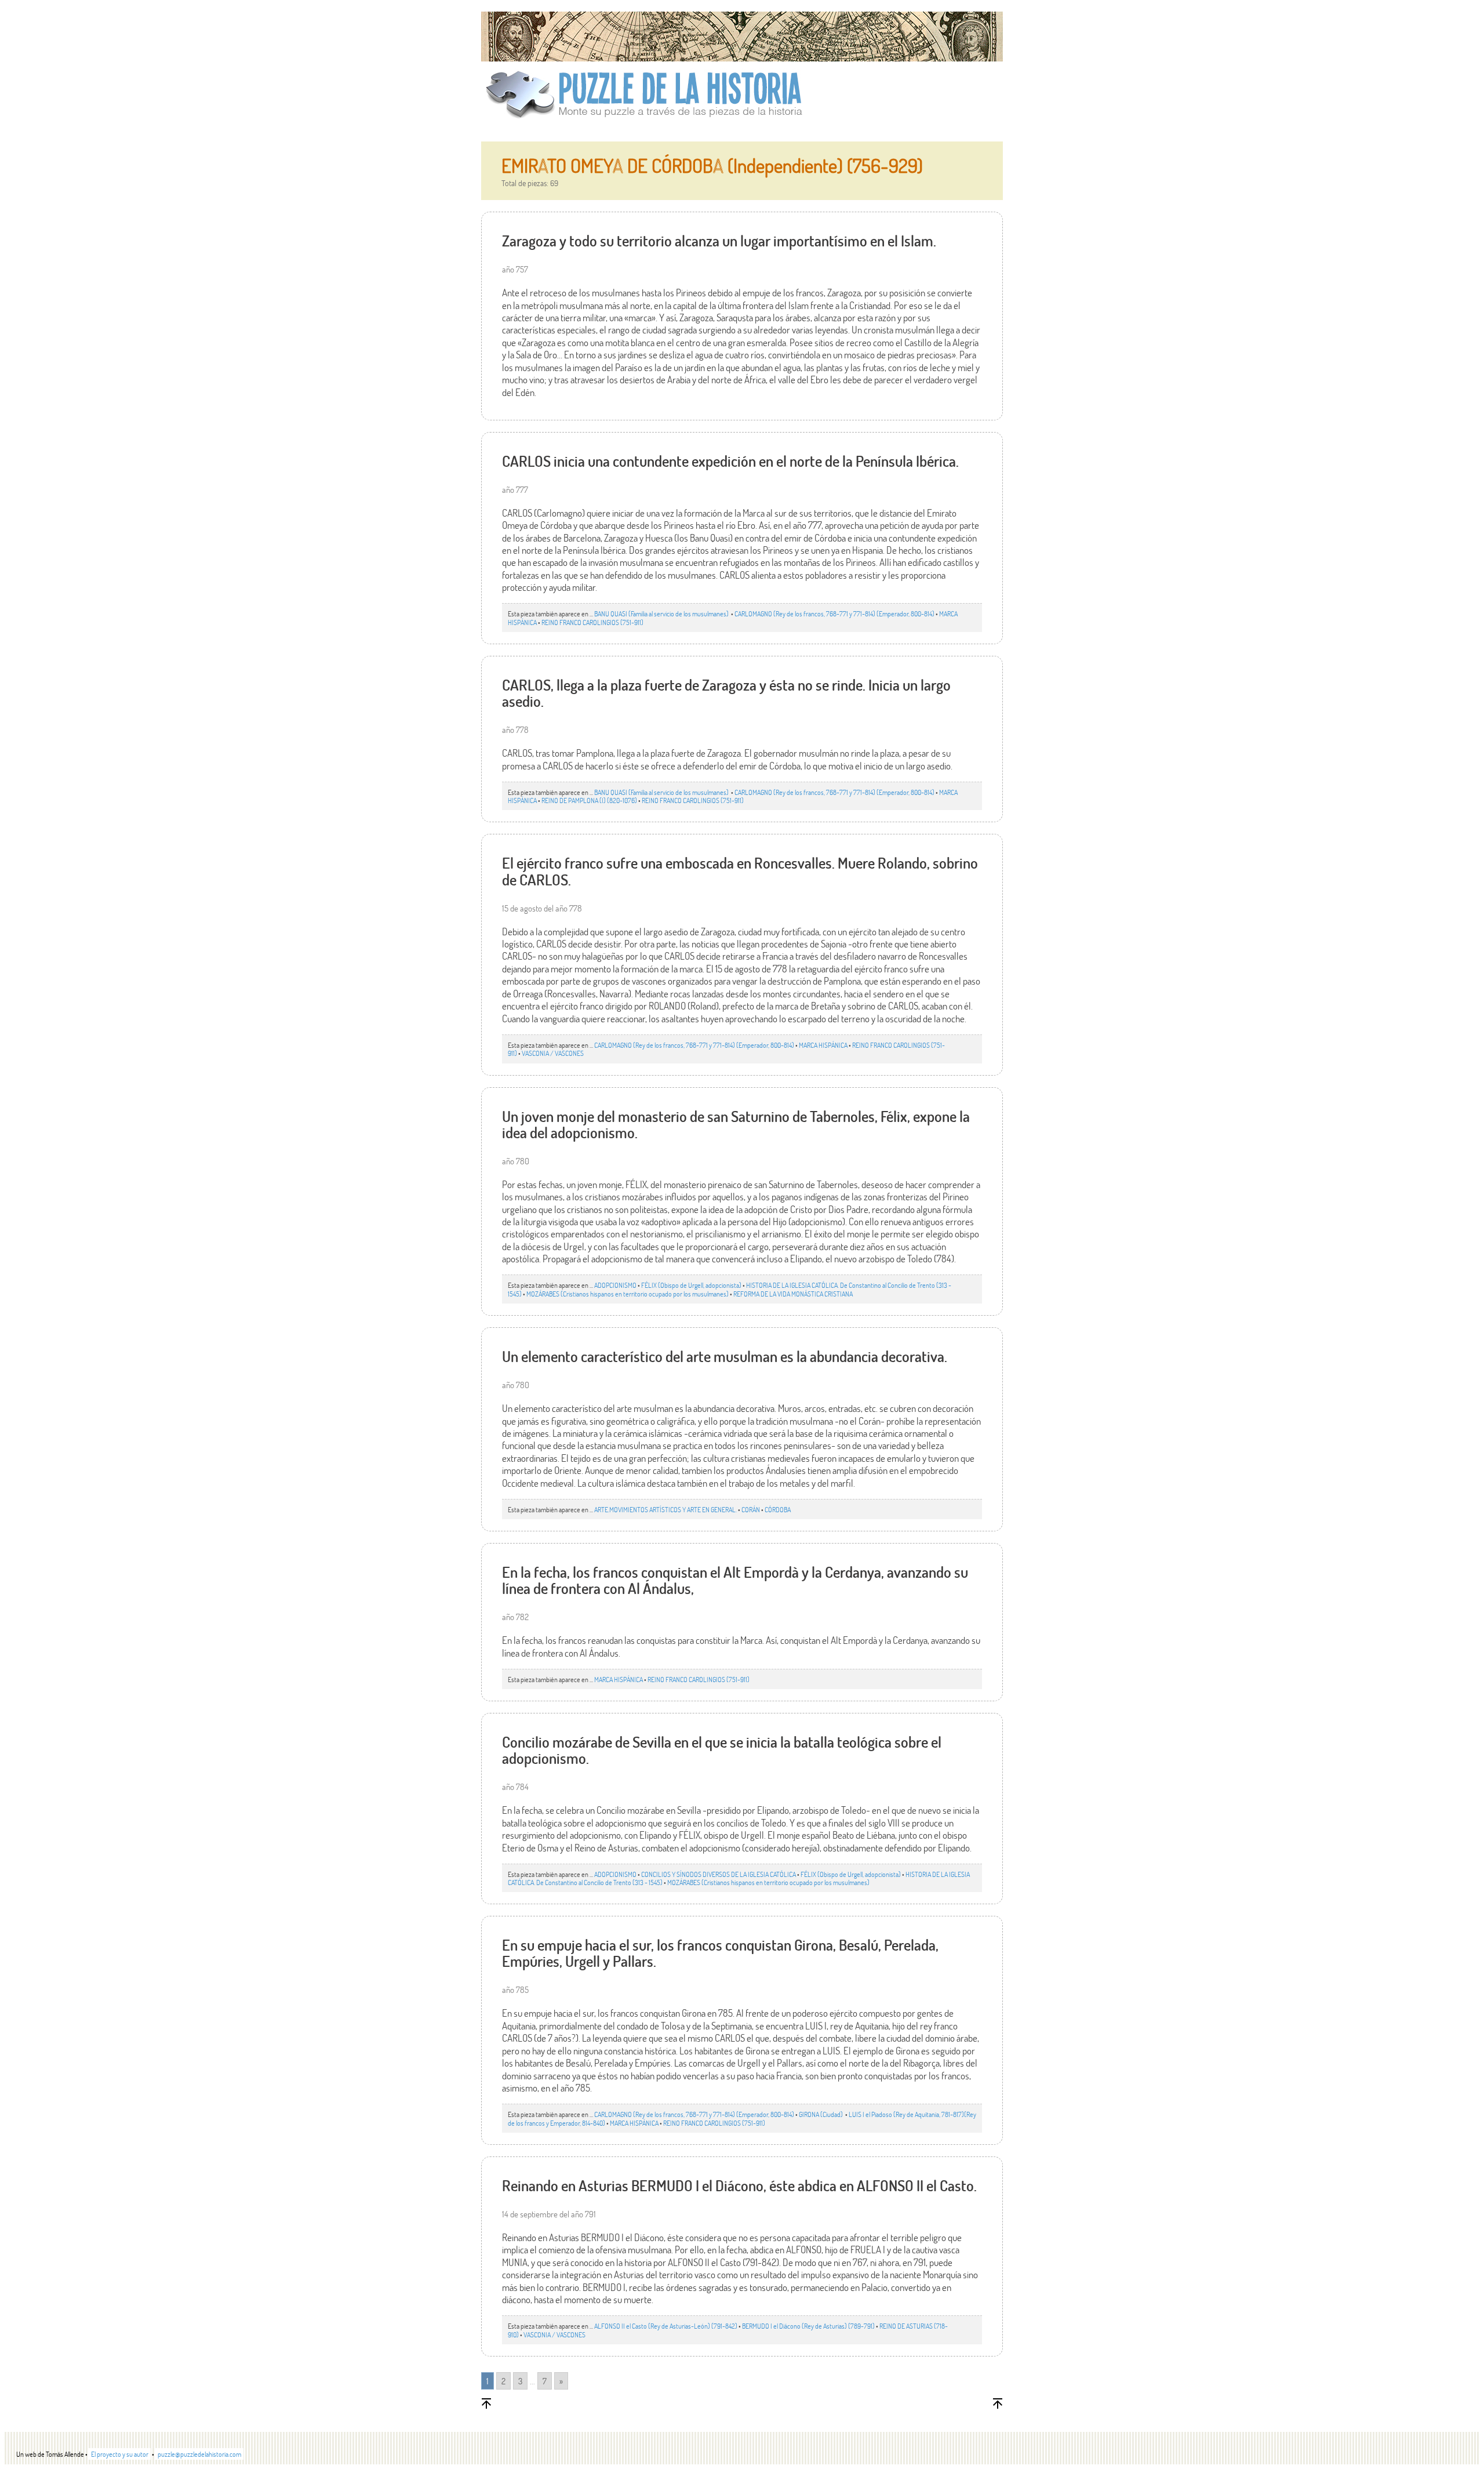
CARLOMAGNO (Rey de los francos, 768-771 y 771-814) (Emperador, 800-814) (834, 613)
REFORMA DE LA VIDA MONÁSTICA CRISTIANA (793, 1294)
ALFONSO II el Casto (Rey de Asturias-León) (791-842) (666, 2326)
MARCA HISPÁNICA (823, 1045)
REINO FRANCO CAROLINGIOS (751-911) (592, 622)
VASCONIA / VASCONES (553, 1053)
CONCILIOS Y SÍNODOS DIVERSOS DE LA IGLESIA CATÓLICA (719, 1874)
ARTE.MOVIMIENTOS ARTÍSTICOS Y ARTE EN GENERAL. (665, 1509)
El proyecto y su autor (120, 2454)
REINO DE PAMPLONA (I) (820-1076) (589, 800)
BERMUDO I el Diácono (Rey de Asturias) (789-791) (808, 2326)
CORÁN (751, 1509)
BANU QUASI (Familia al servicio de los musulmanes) (662, 613)
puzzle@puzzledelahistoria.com (199, 2454)
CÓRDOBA (778, 1509)
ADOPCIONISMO (615, 1285)
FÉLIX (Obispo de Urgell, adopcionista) (691, 1285)
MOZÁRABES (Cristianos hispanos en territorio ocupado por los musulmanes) (628, 1294)
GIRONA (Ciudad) (821, 2114)
